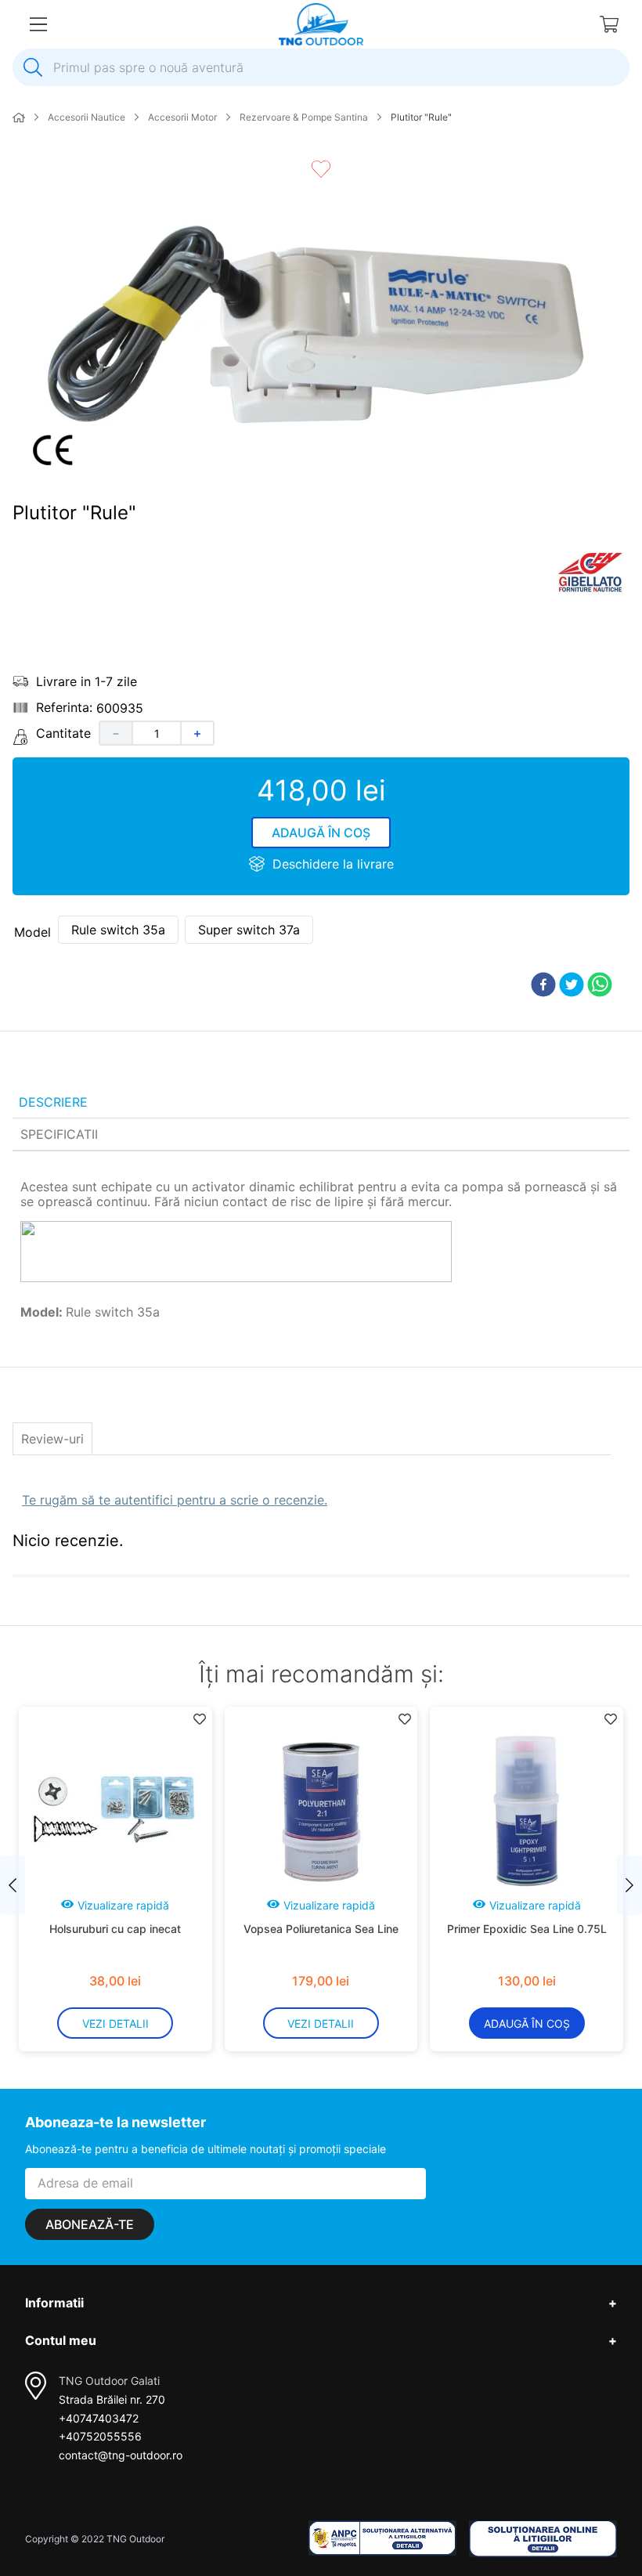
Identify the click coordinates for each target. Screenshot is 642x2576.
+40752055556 (100, 2436)
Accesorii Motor (182, 117)
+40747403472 (99, 2418)
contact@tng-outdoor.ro (121, 2455)
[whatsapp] (600, 986)
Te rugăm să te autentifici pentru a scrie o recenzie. (175, 1500)
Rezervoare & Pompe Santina (304, 117)
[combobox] (321, 67)
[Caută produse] (33, 67)
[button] (118, 930)
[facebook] (543, 986)
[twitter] (572, 986)
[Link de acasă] (19, 118)
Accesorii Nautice (87, 117)
